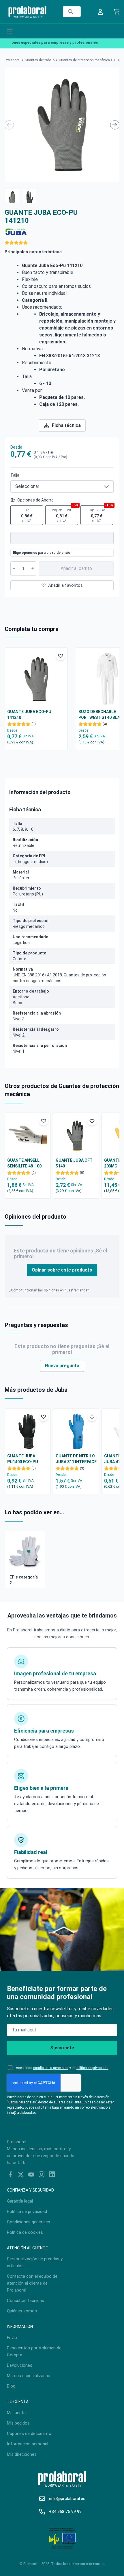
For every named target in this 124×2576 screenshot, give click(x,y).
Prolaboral (13, 60)
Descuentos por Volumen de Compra (34, 2351)
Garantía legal (20, 2201)
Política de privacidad (27, 2212)
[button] (12, 195)
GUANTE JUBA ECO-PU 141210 (29, 715)
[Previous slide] (9, 125)
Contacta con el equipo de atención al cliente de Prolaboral (32, 2283)
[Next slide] (115, 125)
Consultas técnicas (26, 2301)
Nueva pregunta (62, 1366)
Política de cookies (25, 2232)
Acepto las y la (62, 2068)
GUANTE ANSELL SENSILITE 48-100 (24, 1163)
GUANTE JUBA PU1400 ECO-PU (23, 1459)
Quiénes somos (22, 2311)
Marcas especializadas (29, 2376)
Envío (12, 2338)
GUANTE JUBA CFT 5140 (74, 1163)
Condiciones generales (29, 2222)
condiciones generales (51, 2068)
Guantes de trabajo (40, 60)
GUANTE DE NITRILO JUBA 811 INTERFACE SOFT (76, 1459)
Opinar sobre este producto (62, 1270)
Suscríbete (62, 2048)
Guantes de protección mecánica (84, 60)
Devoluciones (20, 2365)
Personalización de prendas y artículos (35, 2262)
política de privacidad (92, 2068)
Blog (11, 2386)
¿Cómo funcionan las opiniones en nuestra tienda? (49, 1290)
